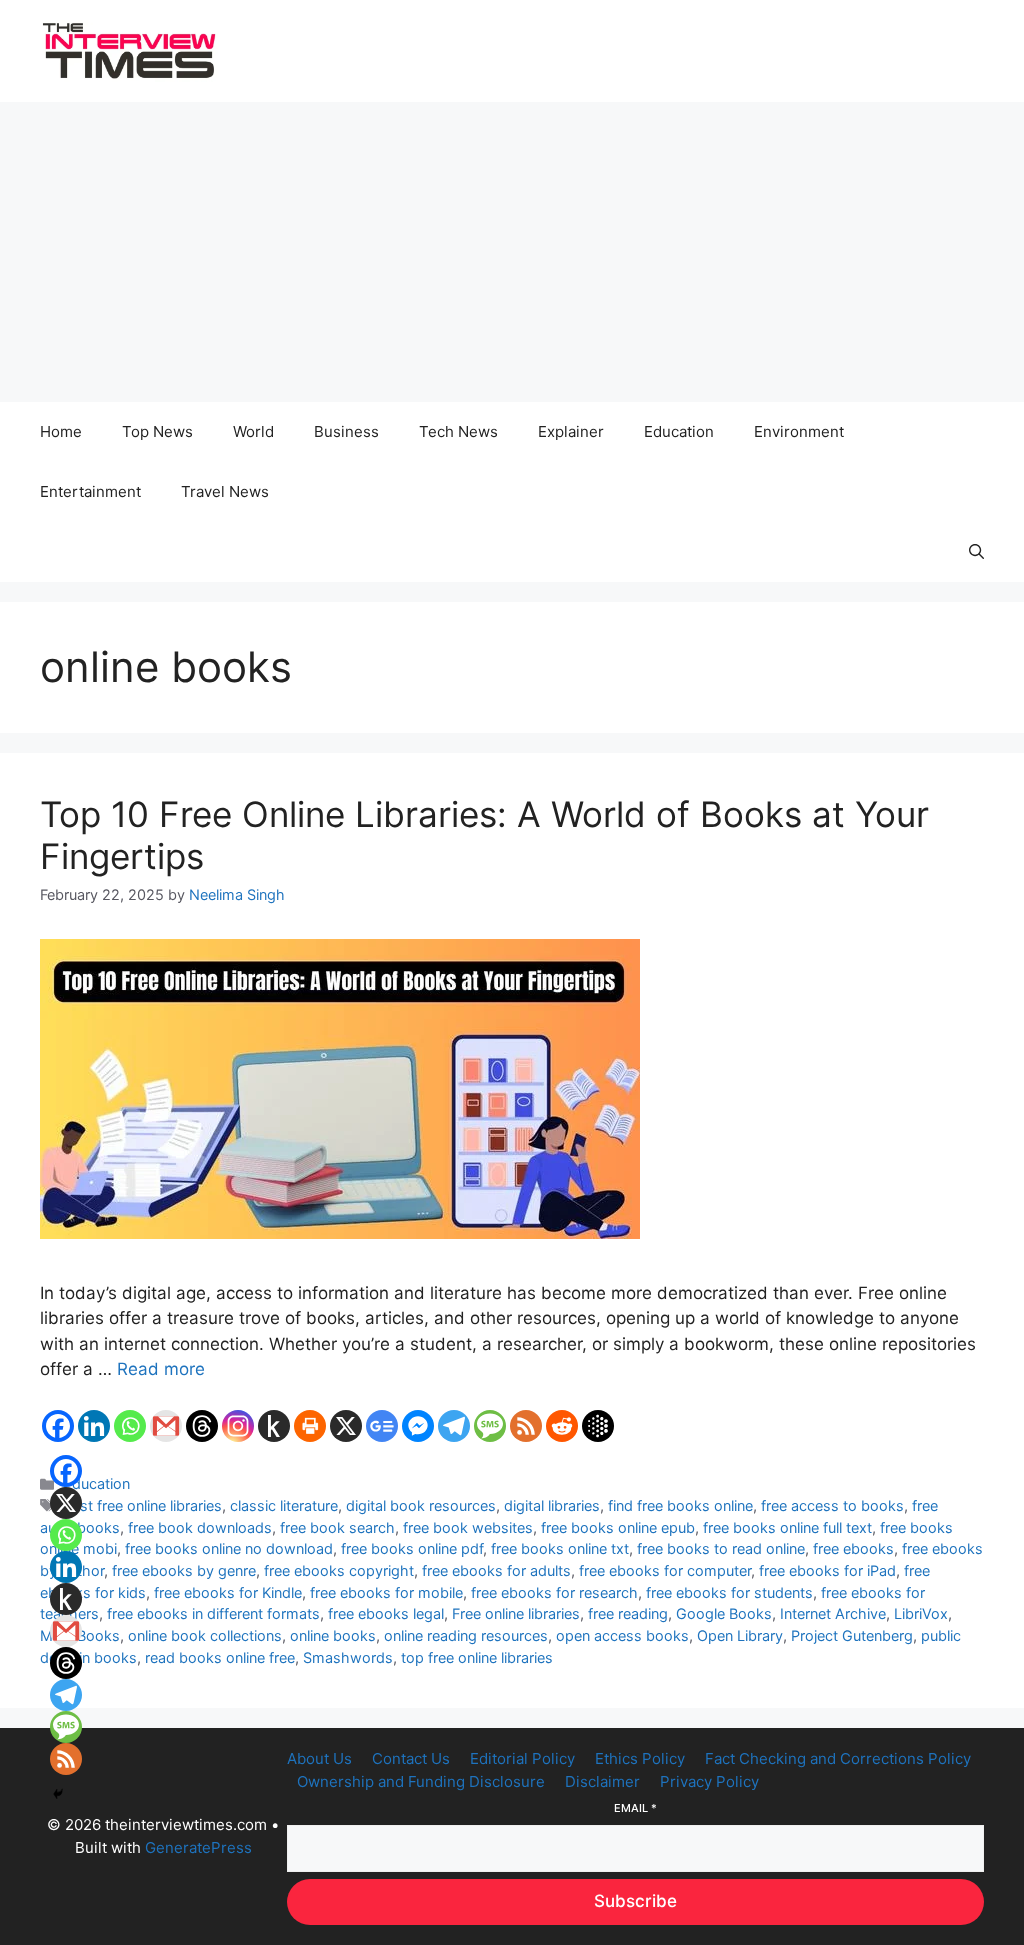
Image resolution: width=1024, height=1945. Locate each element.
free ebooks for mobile (386, 1592)
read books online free (220, 1657)
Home (61, 431)
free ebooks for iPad (827, 1570)
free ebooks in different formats (213, 1613)
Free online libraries (516, 1613)
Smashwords (348, 1657)
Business (346, 431)
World (253, 431)
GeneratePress (198, 1847)
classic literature (284, 1505)
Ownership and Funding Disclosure (421, 1781)
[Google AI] (598, 1426)
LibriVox (921, 1613)
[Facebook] (58, 1426)
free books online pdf (412, 1548)
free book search (337, 1527)
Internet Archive (833, 1613)
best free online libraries (142, 1505)
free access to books (832, 1505)
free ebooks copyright (339, 1570)
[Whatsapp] (130, 1426)
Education (679, 431)
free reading (628, 1613)
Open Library (740, 1635)
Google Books (724, 1613)
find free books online (680, 1505)
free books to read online (721, 1548)
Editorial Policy (522, 1758)
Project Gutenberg (852, 1635)
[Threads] (202, 1426)
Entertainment (90, 491)
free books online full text (787, 1527)
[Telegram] (454, 1426)
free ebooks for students (729, 1592)
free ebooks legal (386, 1613)
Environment (799, 431)
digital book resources (421, 1505)
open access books (622, 1635)
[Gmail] (166, 1426)
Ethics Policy (640, 1758)
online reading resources (466, 1635)
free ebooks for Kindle (228, 1592)
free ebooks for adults (496, 1570)
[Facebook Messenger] (418, 1426)
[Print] (310, 1426)
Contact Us (411, 1758)
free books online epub (618, 1527)
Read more (161, 1369)
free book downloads (200, 1527)
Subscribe (635, 1901)
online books (333, 1635)
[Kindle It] (274, 1426)
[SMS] (490, 1426)
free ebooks (853, 1548)
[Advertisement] (512, 252)
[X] (346, 1426)
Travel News (225, 491)
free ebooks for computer (665, 1570)
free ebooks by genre (184, 1570)
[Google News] (382, 1426)
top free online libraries (477, 1657)
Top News (157, 431)
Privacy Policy (709, 1781)
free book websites (468, 1527)
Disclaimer (602, 1781)
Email (635, 1808)
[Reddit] (562, 1426)
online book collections (205, 1635)
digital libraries (552, 1505)
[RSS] (526, 1426)
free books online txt (560, 1548)
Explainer (571, 431)
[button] (976, 552)
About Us (319, 1758)
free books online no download (229, 1548)
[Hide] (58, 1794)
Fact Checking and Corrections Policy (838, 1758)
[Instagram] (238, 1426)
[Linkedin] (94, 1426)
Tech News (458, 431)
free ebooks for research (554, 1592)
